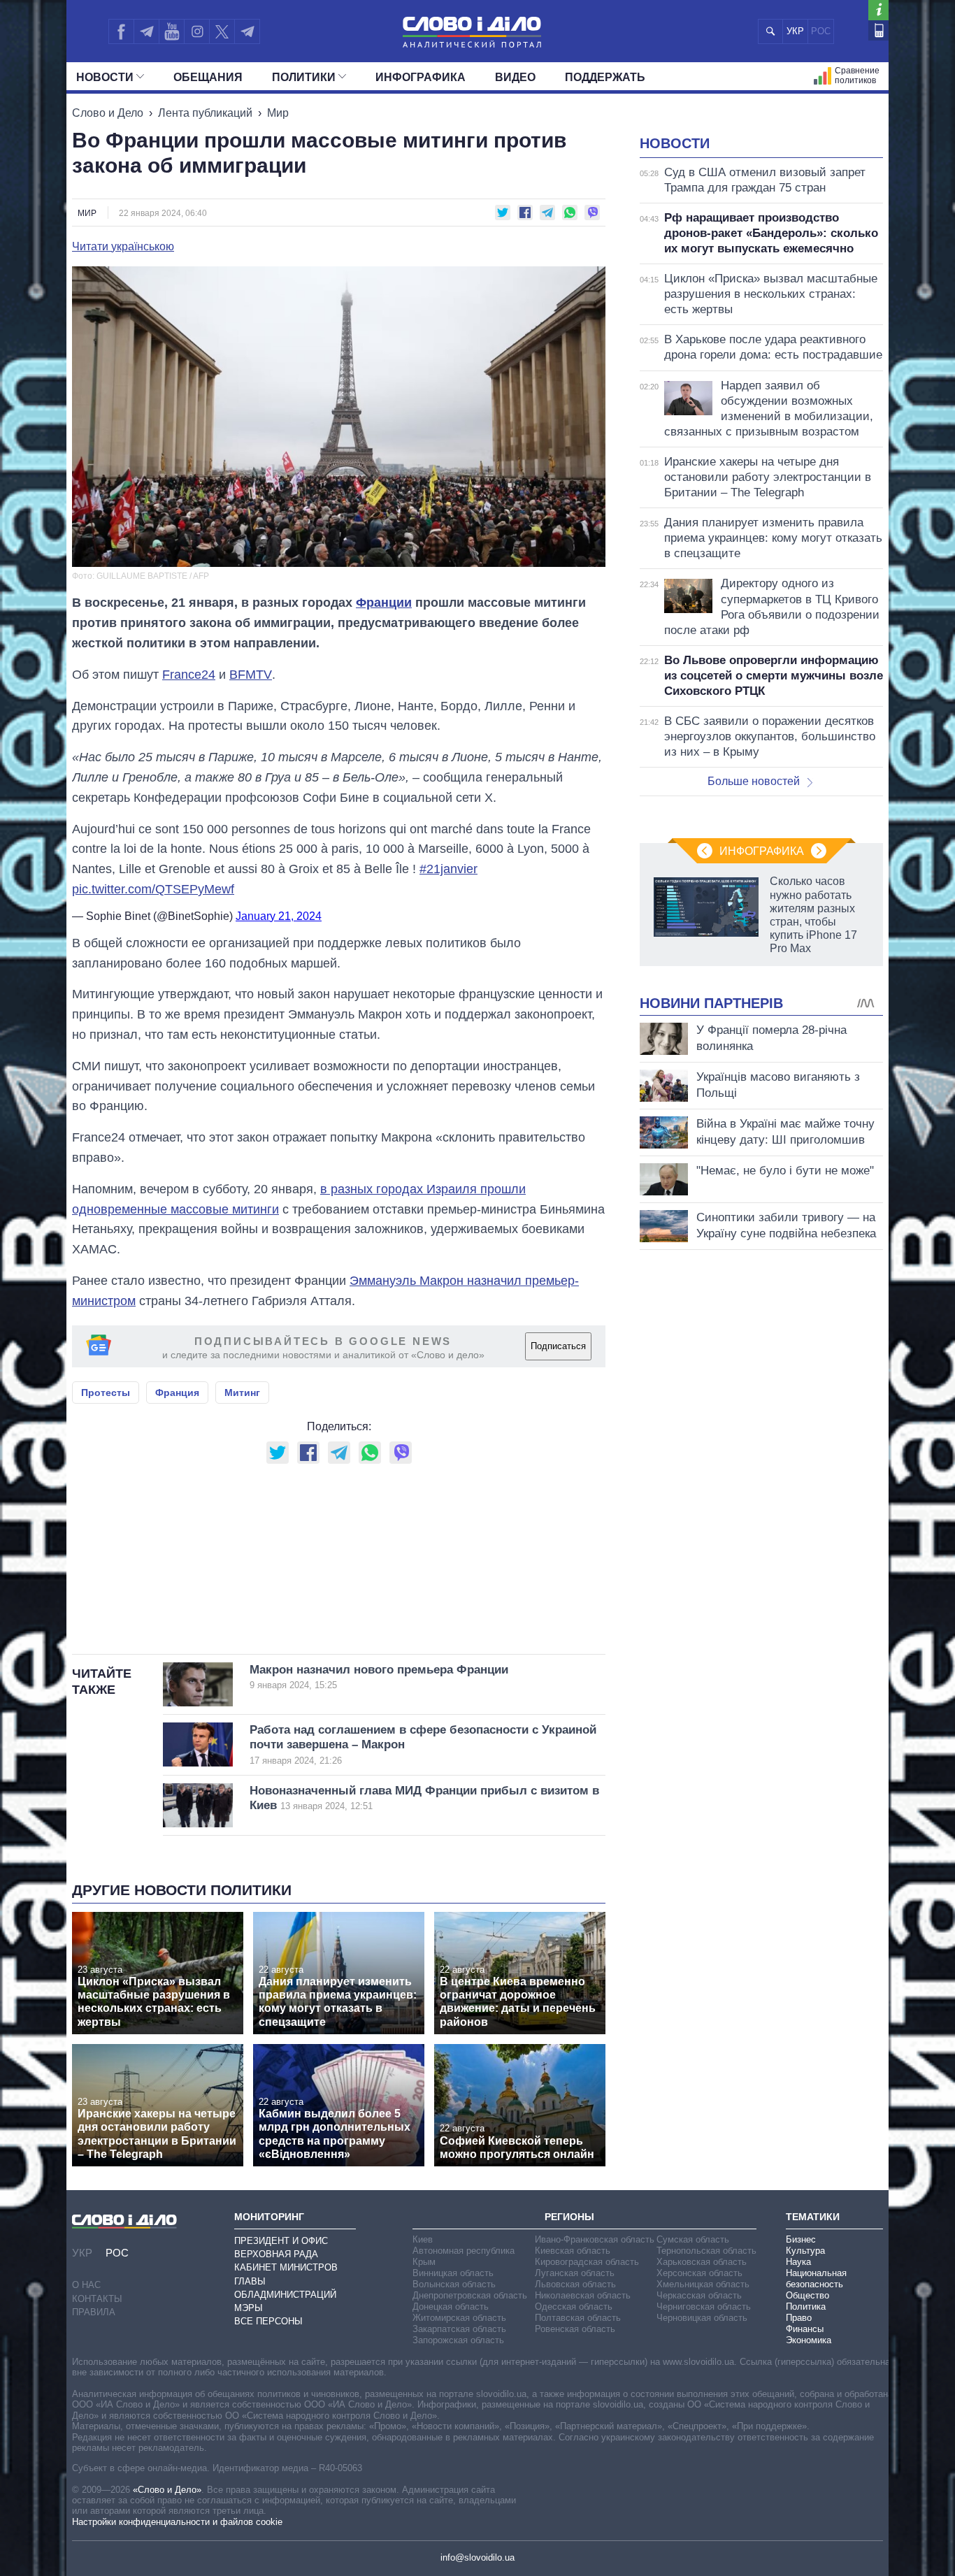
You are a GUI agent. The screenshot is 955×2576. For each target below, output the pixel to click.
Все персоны (268, 2321)
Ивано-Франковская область (595, 2239)
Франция (177, 1393)
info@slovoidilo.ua (477, 2557)
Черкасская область (699, 2295)
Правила (94, 2312)
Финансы (805, 2329)
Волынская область (454, 2284)
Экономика (809, 2340)
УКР (795, 31)
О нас (86, 2285)
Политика (806, 2307)
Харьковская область (702, 2262)
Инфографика (421, 77)
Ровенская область (575, 2329)
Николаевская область (583, 2295)
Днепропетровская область (470, 2295)
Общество (807, 2295)
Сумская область (693, 2239)
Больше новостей (754, 781)
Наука (798, 2262)
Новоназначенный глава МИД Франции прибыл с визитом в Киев (424, 1798)
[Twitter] (222, 31)
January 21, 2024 (279, 916)
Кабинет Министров (286, 2267)
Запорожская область (458, 2340)
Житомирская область (459, 2318)
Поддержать (605, 77)
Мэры (249, 2308)
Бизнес (801, 2239)
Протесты (106, 1393)
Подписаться (558, 1346)
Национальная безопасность (816, 2279)
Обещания (208, 77)
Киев (423, 2239)
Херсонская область (699, 2273)
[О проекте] (878, 10)
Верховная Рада (276, 2254)
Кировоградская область (587, 2262)
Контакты (97, 2299)
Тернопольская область (706, 2251)
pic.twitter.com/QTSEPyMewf (153, 889)
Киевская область (573, 2251)
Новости (105, 77)
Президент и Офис (281, 2241)
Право (799, 2318)
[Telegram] (146, 31)
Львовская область (575, 2284)
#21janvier (448, 869)
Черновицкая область (702, 2318)
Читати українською (123, 247)
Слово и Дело (108, 113)
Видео (515, 77)
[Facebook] (121, 31)
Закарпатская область (459, 2329)
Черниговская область (704, 2307)
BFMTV (251, 675)
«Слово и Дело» (167, 2490)
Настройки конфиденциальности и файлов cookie (177, 2522)
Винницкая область (453, 2273)
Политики (304, 77)
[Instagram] (197, 31)
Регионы (569, 2217)
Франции (384, 603)
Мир (278, 113)
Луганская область (575, 2273)
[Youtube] (171, 31)
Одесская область (574, 2307)
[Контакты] (878, 30)
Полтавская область (578, 2318)
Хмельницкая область (703, 2284)
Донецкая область (451, 2307)
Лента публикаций (205, 113)
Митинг (242, 1393)
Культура (805, 2251)
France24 (189, 675)
